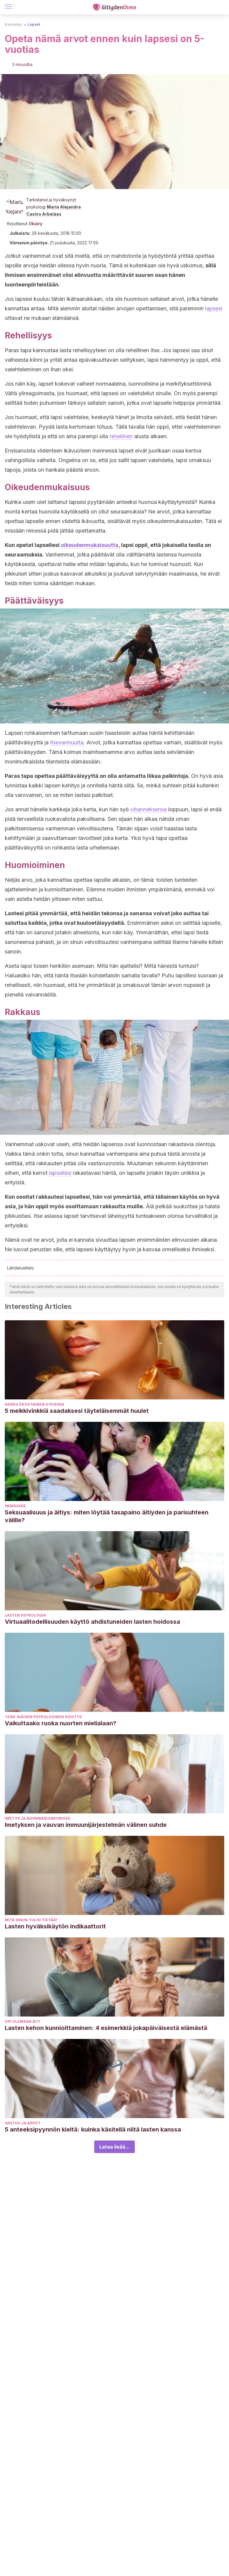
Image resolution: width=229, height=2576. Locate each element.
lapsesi (214, 308)
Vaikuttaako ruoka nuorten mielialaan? (61, 1723)
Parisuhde (15, 1506)
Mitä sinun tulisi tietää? (31, 1920)
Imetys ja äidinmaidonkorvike (38, 1818)
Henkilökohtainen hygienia (34, 1404)
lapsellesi (60, 1173)
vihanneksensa (148, 809)
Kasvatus (13, 24)
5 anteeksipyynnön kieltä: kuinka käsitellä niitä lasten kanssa (93, 2129)
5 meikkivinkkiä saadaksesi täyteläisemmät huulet (77, 1411)
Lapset (34, 24)
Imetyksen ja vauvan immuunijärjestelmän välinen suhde (86, 1825)
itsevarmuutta (67, 742)
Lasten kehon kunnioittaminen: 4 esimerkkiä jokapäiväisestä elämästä (106, 2028)
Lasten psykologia (25, 1615)
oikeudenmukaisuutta (90, 545)
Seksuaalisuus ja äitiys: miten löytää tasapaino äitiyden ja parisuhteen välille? (107, 1516)
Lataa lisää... (114, 2147)
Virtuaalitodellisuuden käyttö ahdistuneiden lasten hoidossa (92, 1622)
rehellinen (121, 436)
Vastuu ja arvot (23, 2123)
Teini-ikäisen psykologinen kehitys (43, 1717)
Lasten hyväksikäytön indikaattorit (55, 1926)
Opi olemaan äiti (23, 2021)
